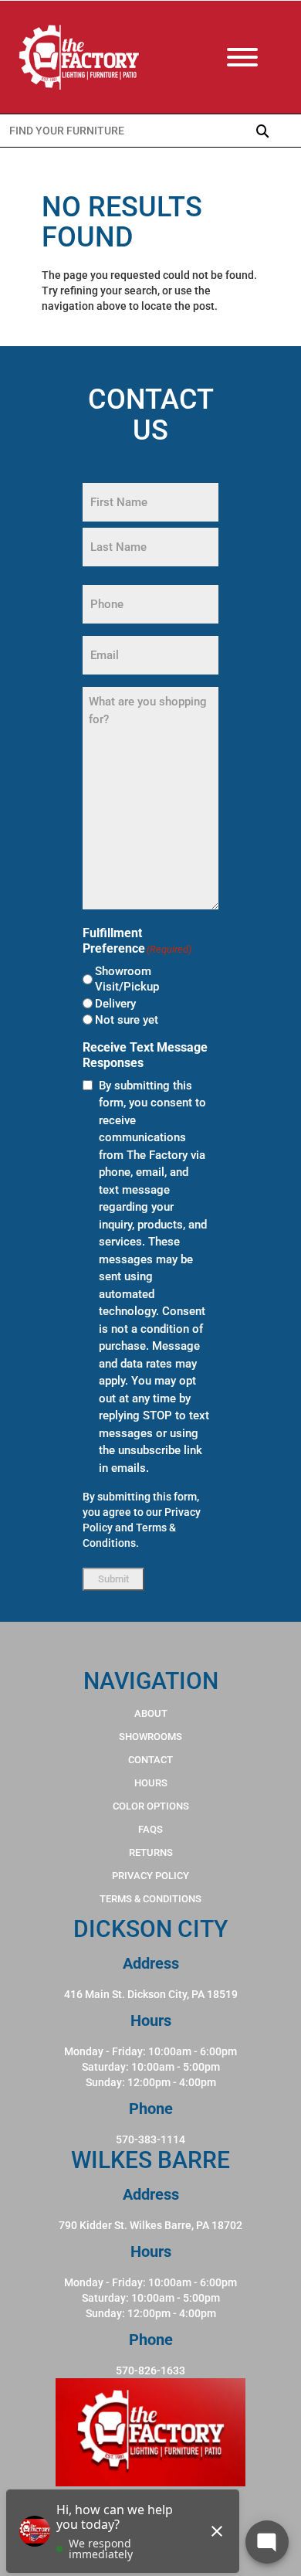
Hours (151, 1783)
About (151, 1713)
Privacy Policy (150, 1876)
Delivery (115, 1004)
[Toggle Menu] (258, 57)
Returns (151, 1852)
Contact (150, 1760)
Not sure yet (127, 1020)
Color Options (151, 1806)
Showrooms (150, 1737)
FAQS (150, 1829)
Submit (113, 1579)
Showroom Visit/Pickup (127, 979)
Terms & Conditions (150, 1899)
